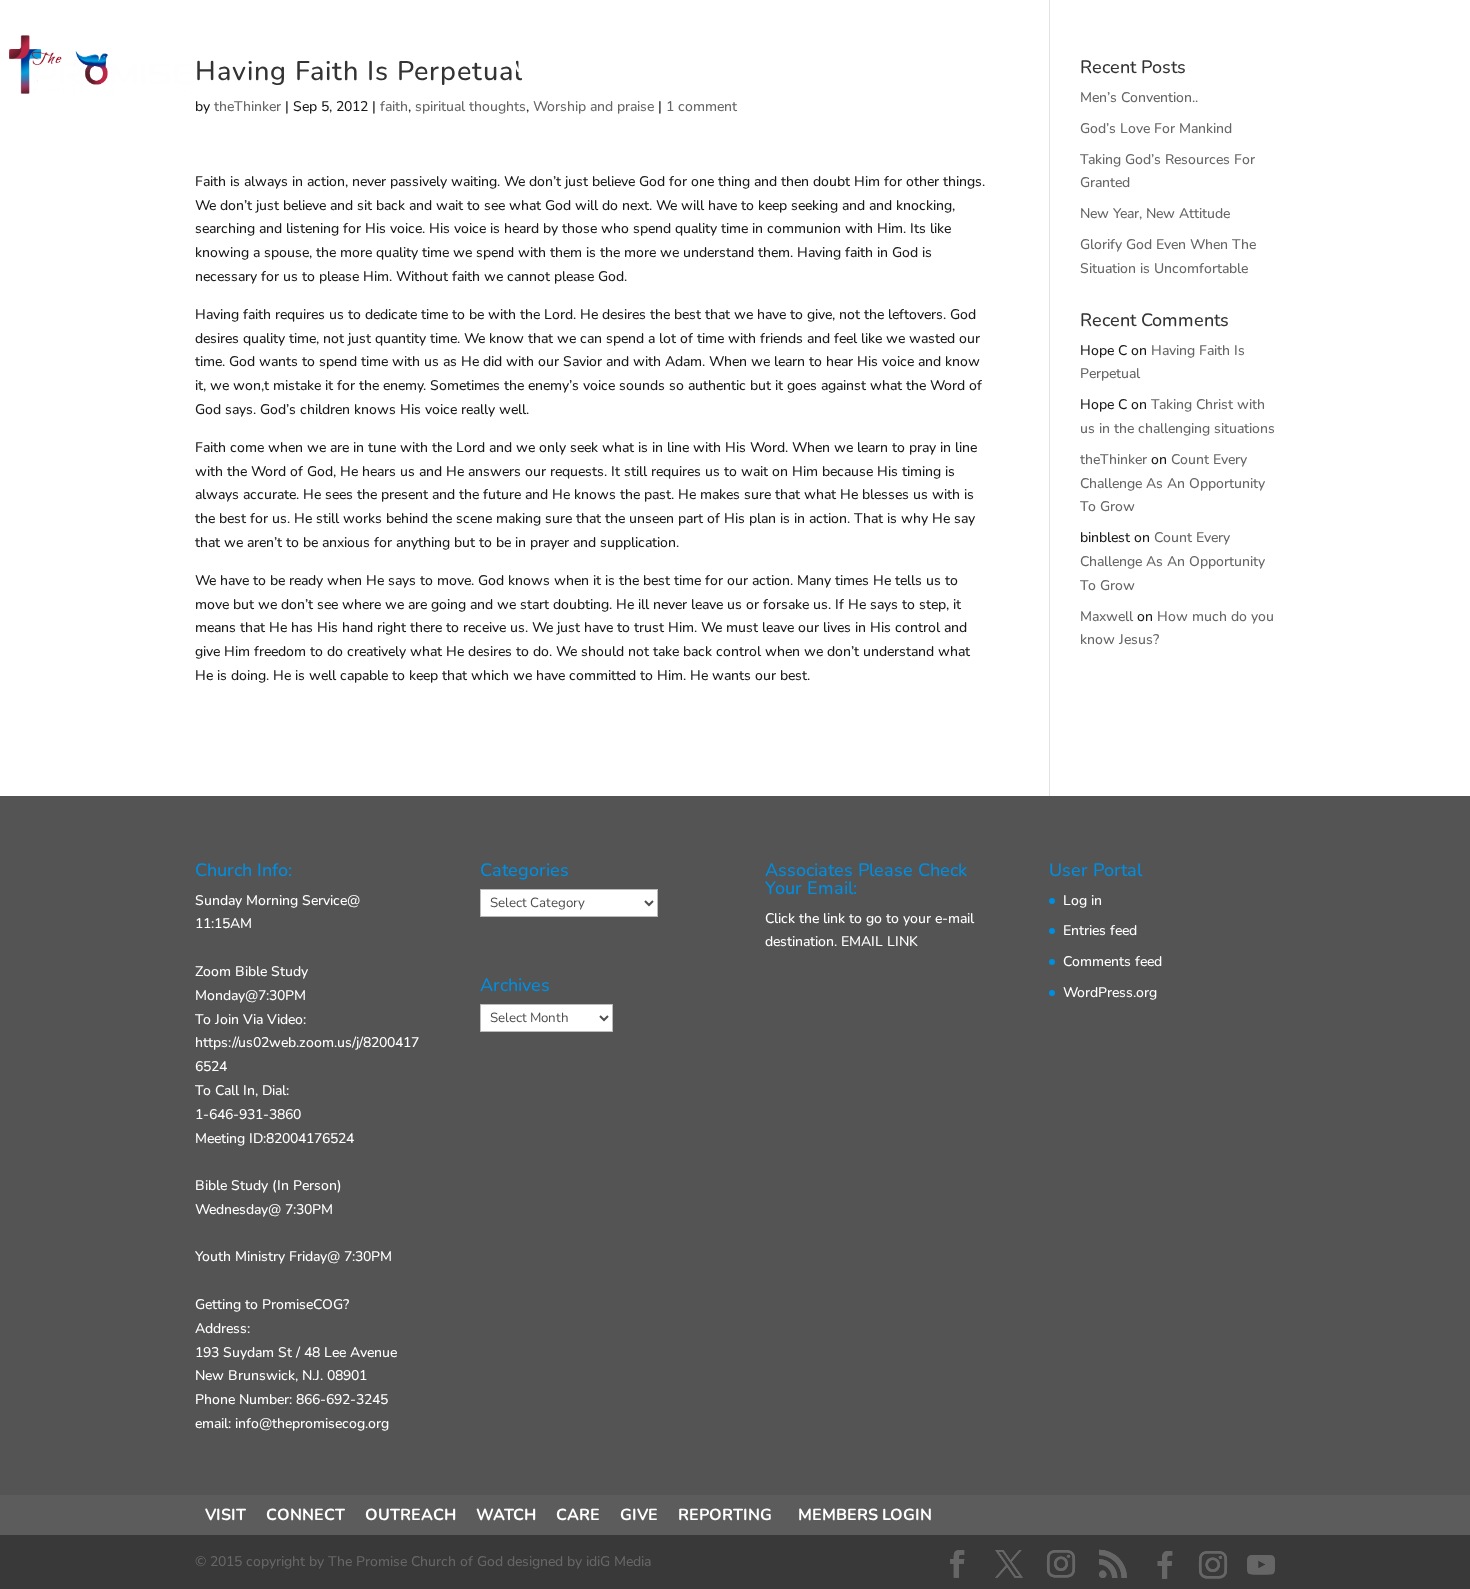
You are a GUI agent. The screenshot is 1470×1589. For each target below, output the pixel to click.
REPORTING (725, 1515)
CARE (578, 1515)
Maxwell (1106, 616)
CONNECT (644, 68)
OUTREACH (410, 1515)
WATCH (506, 1515)
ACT (748, 68)
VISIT (535, 68)
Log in (1082, 900)
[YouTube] (1261, 1565)
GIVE (936, 68)
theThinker (1113, 459)
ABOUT (841, 68)
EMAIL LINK (879, 941)
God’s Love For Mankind (1156, 128)
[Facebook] (1165, 1565)
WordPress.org (1110, 992)
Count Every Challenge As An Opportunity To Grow (1172, 483)
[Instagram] (1213, 1565)
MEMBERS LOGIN (865, 1515)
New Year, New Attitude (1155, 213)
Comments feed (1112, 961)
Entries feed (1100, 930)
